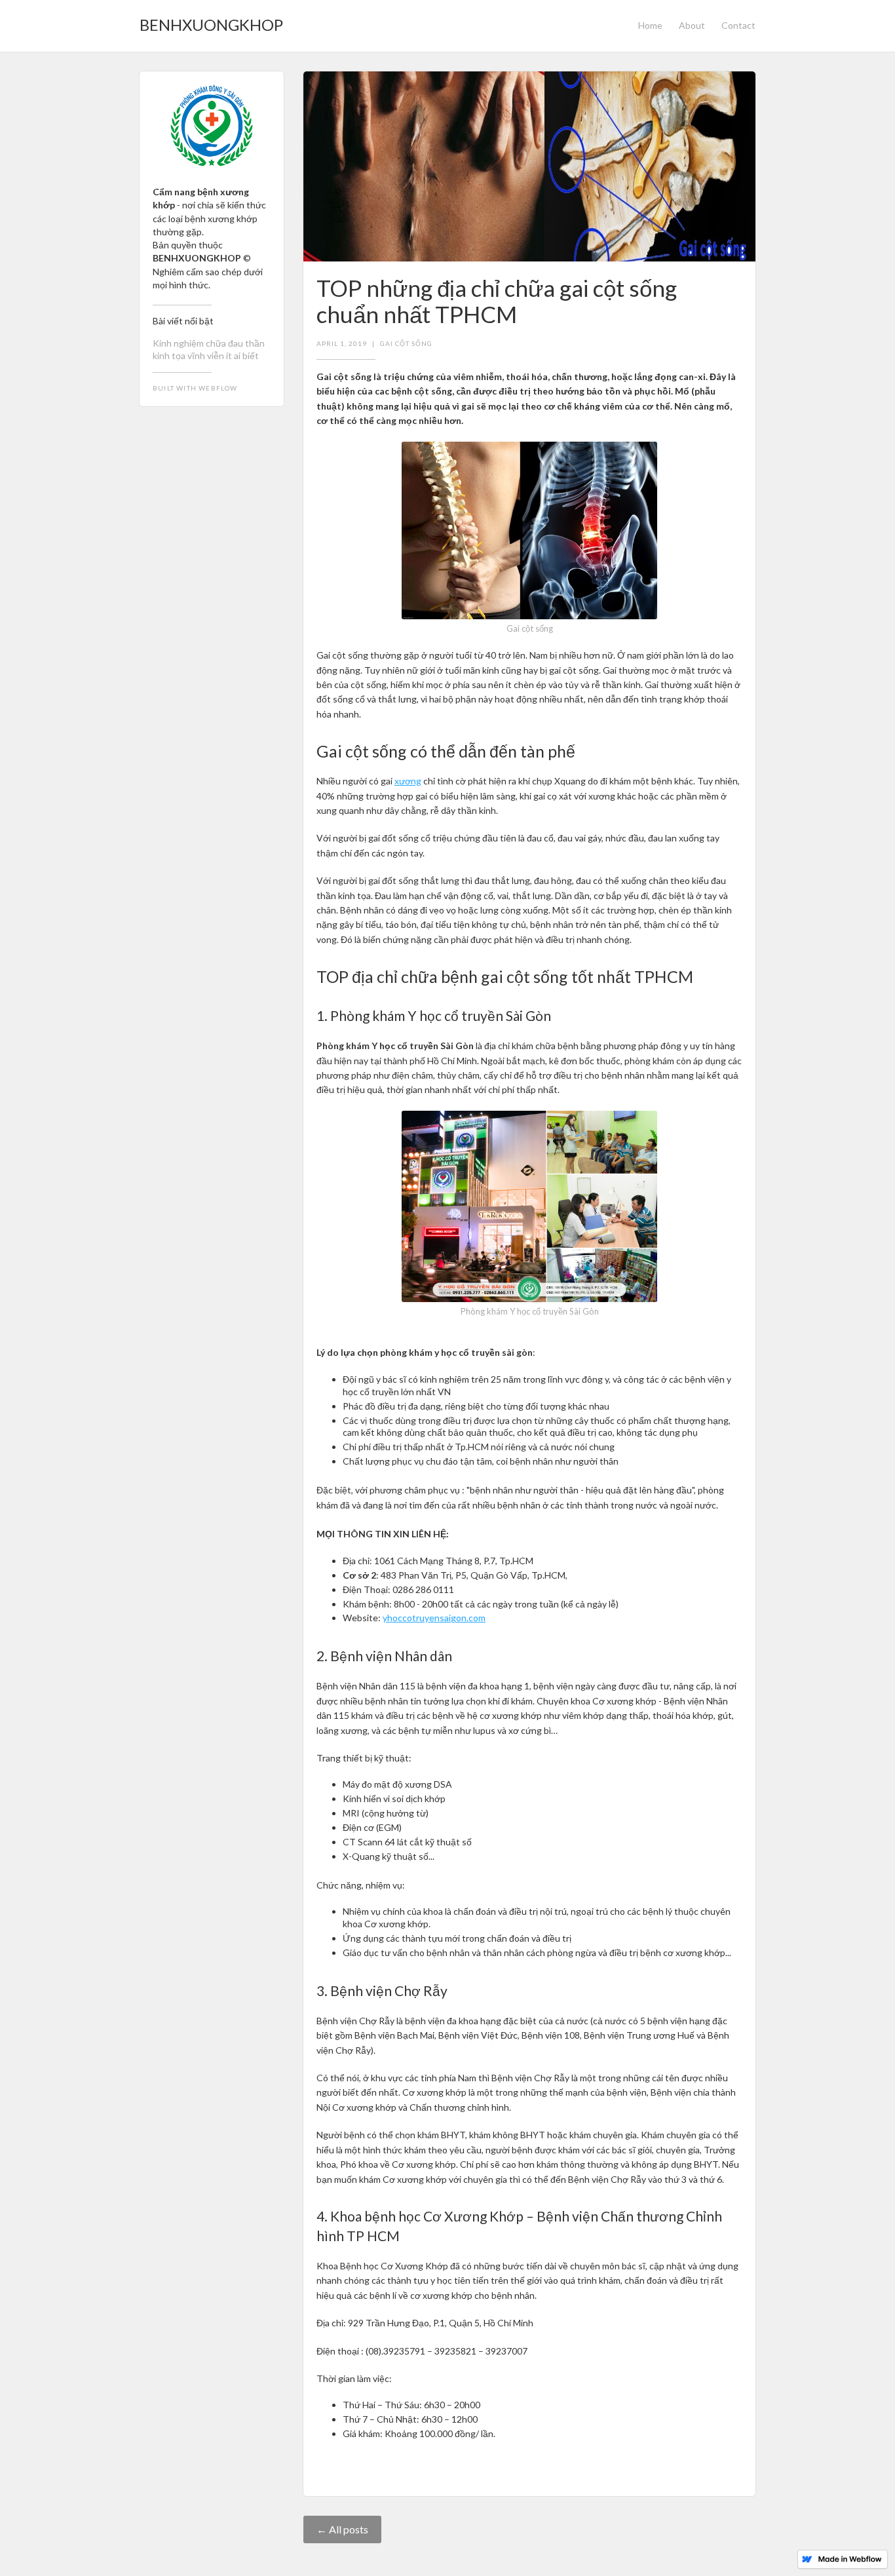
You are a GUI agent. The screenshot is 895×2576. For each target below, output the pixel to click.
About (692, 25)
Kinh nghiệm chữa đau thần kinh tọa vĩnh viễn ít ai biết (209, 349)
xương (408, 781)
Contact (738, 25)
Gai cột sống (406, 343)
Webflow (218, 388)
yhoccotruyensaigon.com (434, 1618)
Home (650, 25)
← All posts (342, 2529)
